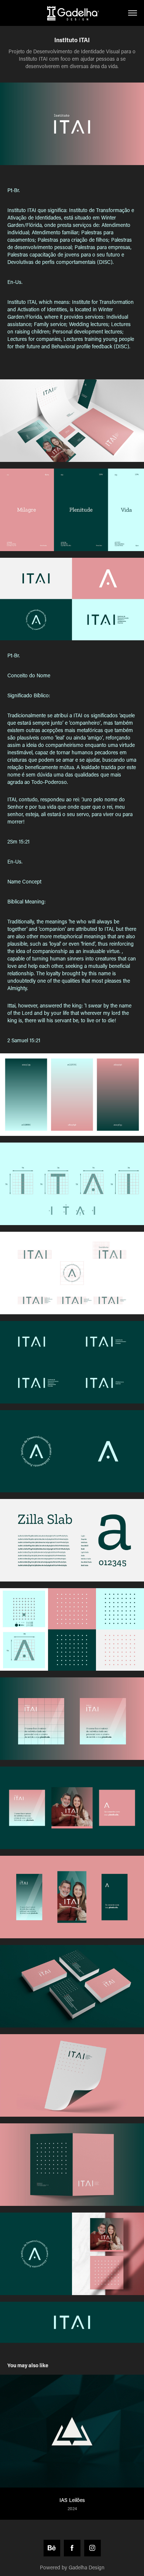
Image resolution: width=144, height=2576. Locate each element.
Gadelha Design (87, 2567)
